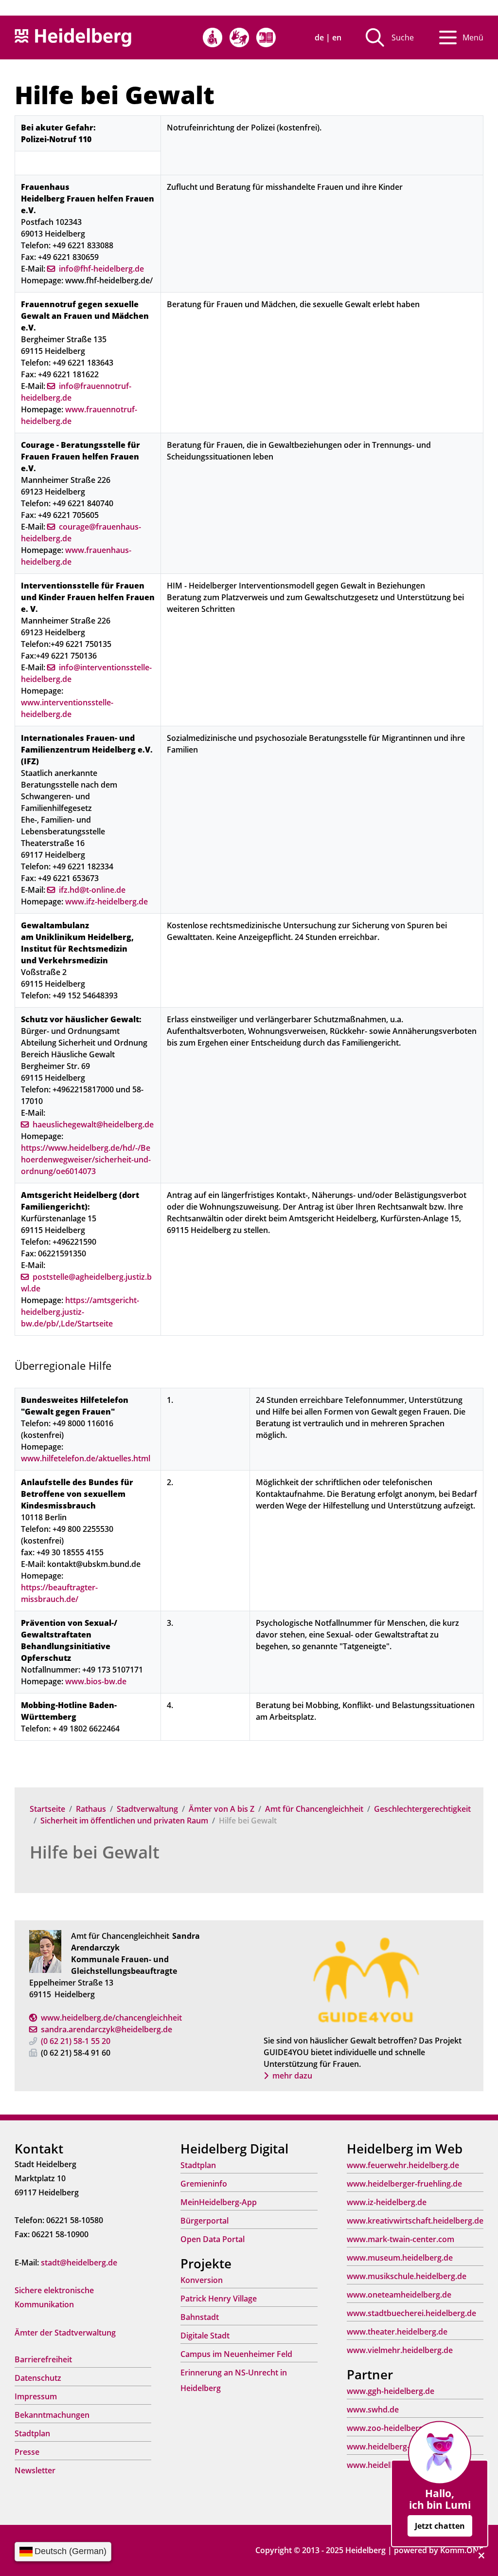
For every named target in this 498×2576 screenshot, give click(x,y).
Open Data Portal (213, 2239)
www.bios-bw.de (96, 1681)
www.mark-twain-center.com (400, 2239)
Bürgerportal (205, 2221)
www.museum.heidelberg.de (400, 2258)
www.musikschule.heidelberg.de (407, 2276)
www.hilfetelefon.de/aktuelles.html (86, 1458)
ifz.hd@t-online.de (92, 890)
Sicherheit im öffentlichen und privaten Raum (124, 1821)
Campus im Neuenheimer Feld (236, 2354)
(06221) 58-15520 (76, 2041)
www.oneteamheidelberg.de (399, 2295)
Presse (27, 2452)
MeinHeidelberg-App (219, 2202)
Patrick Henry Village (219, 2299)
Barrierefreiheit (43, 2359)
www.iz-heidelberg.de (387, 2202)
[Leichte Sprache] (266, 37)
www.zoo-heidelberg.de (391, 2428)
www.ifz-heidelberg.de (107, 902)
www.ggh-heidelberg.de (391, 2391)
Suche (403, 37)
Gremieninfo (204, 2184)
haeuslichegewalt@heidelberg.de (93, 1124)
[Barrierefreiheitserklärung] (213, 37)
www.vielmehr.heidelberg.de (400, 2350)
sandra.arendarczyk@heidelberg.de (107, 2029)
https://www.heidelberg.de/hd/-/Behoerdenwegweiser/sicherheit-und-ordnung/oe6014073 (86, 1159)
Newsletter (35, 2470)
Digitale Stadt (205, 2336)
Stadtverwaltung (147, 1809)
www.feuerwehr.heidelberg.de (403, 2165)
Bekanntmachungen (52, 2415)
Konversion (202, 2280)
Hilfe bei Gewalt (95, 1852)
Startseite (47, 1809)
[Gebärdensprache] (239, 37)
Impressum (36, 2396)
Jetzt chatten (440, 2526)
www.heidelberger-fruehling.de (404, 2184)
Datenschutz (38, 2378)
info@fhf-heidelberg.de (101, 269)
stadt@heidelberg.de (79, 2263)
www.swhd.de (373, 2410)
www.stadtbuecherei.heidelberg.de (411, 2313)
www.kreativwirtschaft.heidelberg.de (415, 2221)
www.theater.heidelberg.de (397, 2332)
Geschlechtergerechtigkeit (422, 1809)
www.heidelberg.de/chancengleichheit (111, 2018)
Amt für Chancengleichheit (314, 1809)
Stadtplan (32, 2433)
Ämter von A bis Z (222, 1809)
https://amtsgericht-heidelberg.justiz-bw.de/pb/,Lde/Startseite (80, 1312)
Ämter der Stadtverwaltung (65, 2333)
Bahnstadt (200, 2317)
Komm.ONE (462, 2550)
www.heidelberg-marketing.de (403, 2447)
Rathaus (91, 1809)
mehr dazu (292, 2076)
